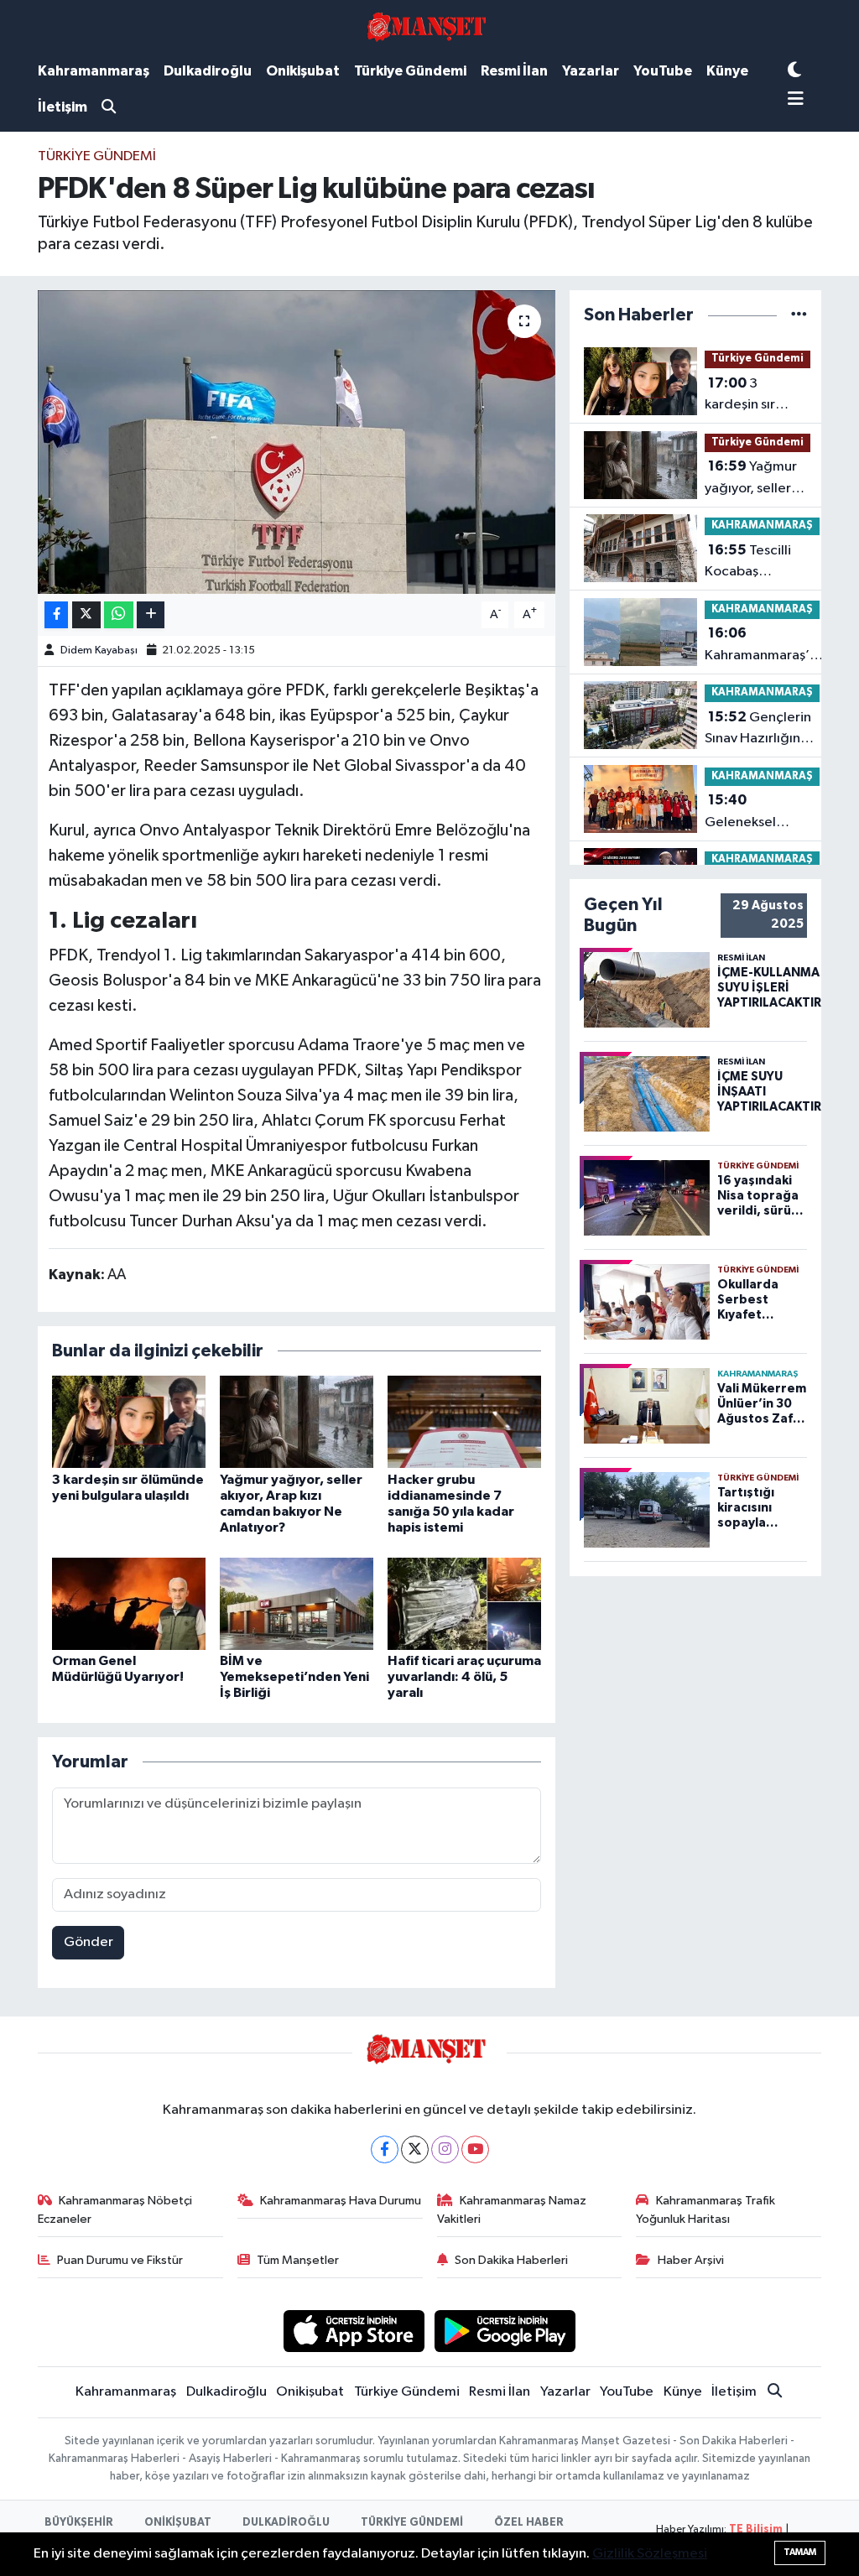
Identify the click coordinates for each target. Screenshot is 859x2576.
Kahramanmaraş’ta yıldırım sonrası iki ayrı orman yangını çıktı (764, 646)
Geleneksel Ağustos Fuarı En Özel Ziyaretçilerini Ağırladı (756, 813)
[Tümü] (799, 315)
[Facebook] (385, 2149)
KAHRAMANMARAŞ (762, 526)
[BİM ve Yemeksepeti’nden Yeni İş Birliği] (297, 1603)
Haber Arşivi (691, 2260)
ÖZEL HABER (529, 2523)
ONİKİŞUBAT (178, 2523)
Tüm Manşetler (298, 2260)
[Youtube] (475, 2149)
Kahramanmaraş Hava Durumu (341, 2201)
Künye (727, 71)
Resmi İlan (514, 71)
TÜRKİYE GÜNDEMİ (412, 2523)
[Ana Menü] (796, 100)
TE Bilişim (756, 2529)
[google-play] (505, 2331)
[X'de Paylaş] (86, 615)
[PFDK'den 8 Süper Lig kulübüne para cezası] (297, 442)
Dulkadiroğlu (208, 71)
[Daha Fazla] (151, 615)
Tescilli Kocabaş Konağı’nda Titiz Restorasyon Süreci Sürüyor (756, 563)
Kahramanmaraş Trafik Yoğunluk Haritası (705, 2210)
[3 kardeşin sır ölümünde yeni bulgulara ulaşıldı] (129, 1421)
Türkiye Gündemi (410, 71)
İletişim (62, 107)
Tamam (800, 2552)
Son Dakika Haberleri (511, 2260)
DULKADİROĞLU (286, 2523)
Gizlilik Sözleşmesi (650, 2554)
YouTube (663, 71)
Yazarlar (591, 71)
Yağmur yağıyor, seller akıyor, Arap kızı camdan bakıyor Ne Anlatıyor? (755, 479)
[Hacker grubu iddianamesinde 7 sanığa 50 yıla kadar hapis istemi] (464, 1421)
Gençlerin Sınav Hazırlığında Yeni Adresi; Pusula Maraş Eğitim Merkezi (762, 730)
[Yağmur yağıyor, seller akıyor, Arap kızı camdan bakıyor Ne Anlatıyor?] (297, 1421)
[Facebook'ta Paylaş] (56, 615)
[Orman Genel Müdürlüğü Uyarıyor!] (129, 1603)
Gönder (89, 1942)
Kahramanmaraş (94, 71)
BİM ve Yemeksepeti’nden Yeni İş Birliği (294, 1677)
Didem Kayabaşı (99, 651)
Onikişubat (303, 71)
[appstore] (354, 2331)
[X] (415, 2149)
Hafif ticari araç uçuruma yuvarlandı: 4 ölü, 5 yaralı (464, 1677)
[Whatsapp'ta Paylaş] (119, 615)
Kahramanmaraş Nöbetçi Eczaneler (115, 2210)
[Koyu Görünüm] (794, 71)
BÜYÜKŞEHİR (79, 2523)
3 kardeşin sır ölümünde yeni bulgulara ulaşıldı (757, 396)
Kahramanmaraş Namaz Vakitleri (512, 2210)
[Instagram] (445, 2149)
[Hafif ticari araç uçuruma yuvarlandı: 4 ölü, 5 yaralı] (464, 1603)
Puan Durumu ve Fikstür (120, 2260)
